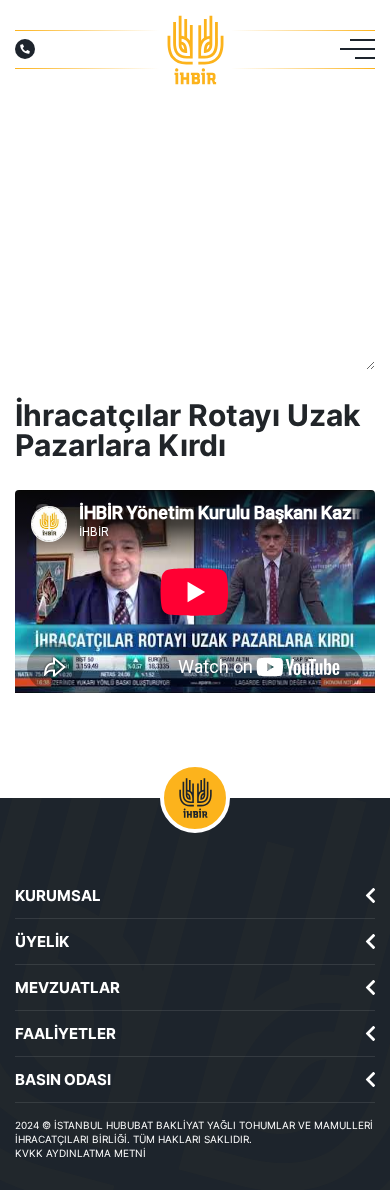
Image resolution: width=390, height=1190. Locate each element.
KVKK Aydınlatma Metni (80, 1153)
